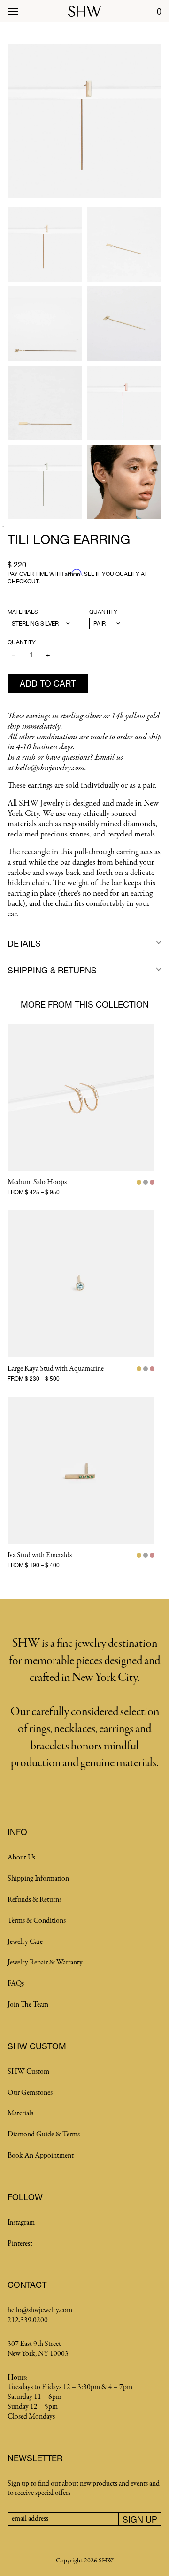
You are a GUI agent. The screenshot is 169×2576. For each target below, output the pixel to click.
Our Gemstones (30, 2093)
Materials (23, 612)
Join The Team (28, 2005)
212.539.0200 (28, 2320)
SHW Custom (28, 2072)
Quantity (103, 612)
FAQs (16, 1984)
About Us (21, 1858)
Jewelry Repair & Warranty (45, 1963)
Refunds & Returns (35, 1900)
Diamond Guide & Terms (44, 2135)
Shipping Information (38, 1879)
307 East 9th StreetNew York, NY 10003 (38, 2349)
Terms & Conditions (37, 1921)
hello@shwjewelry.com (40, 2310)
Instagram (21, 2223)
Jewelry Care (25, 1942)
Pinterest (20, 2244)
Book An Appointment (41, 2156)
